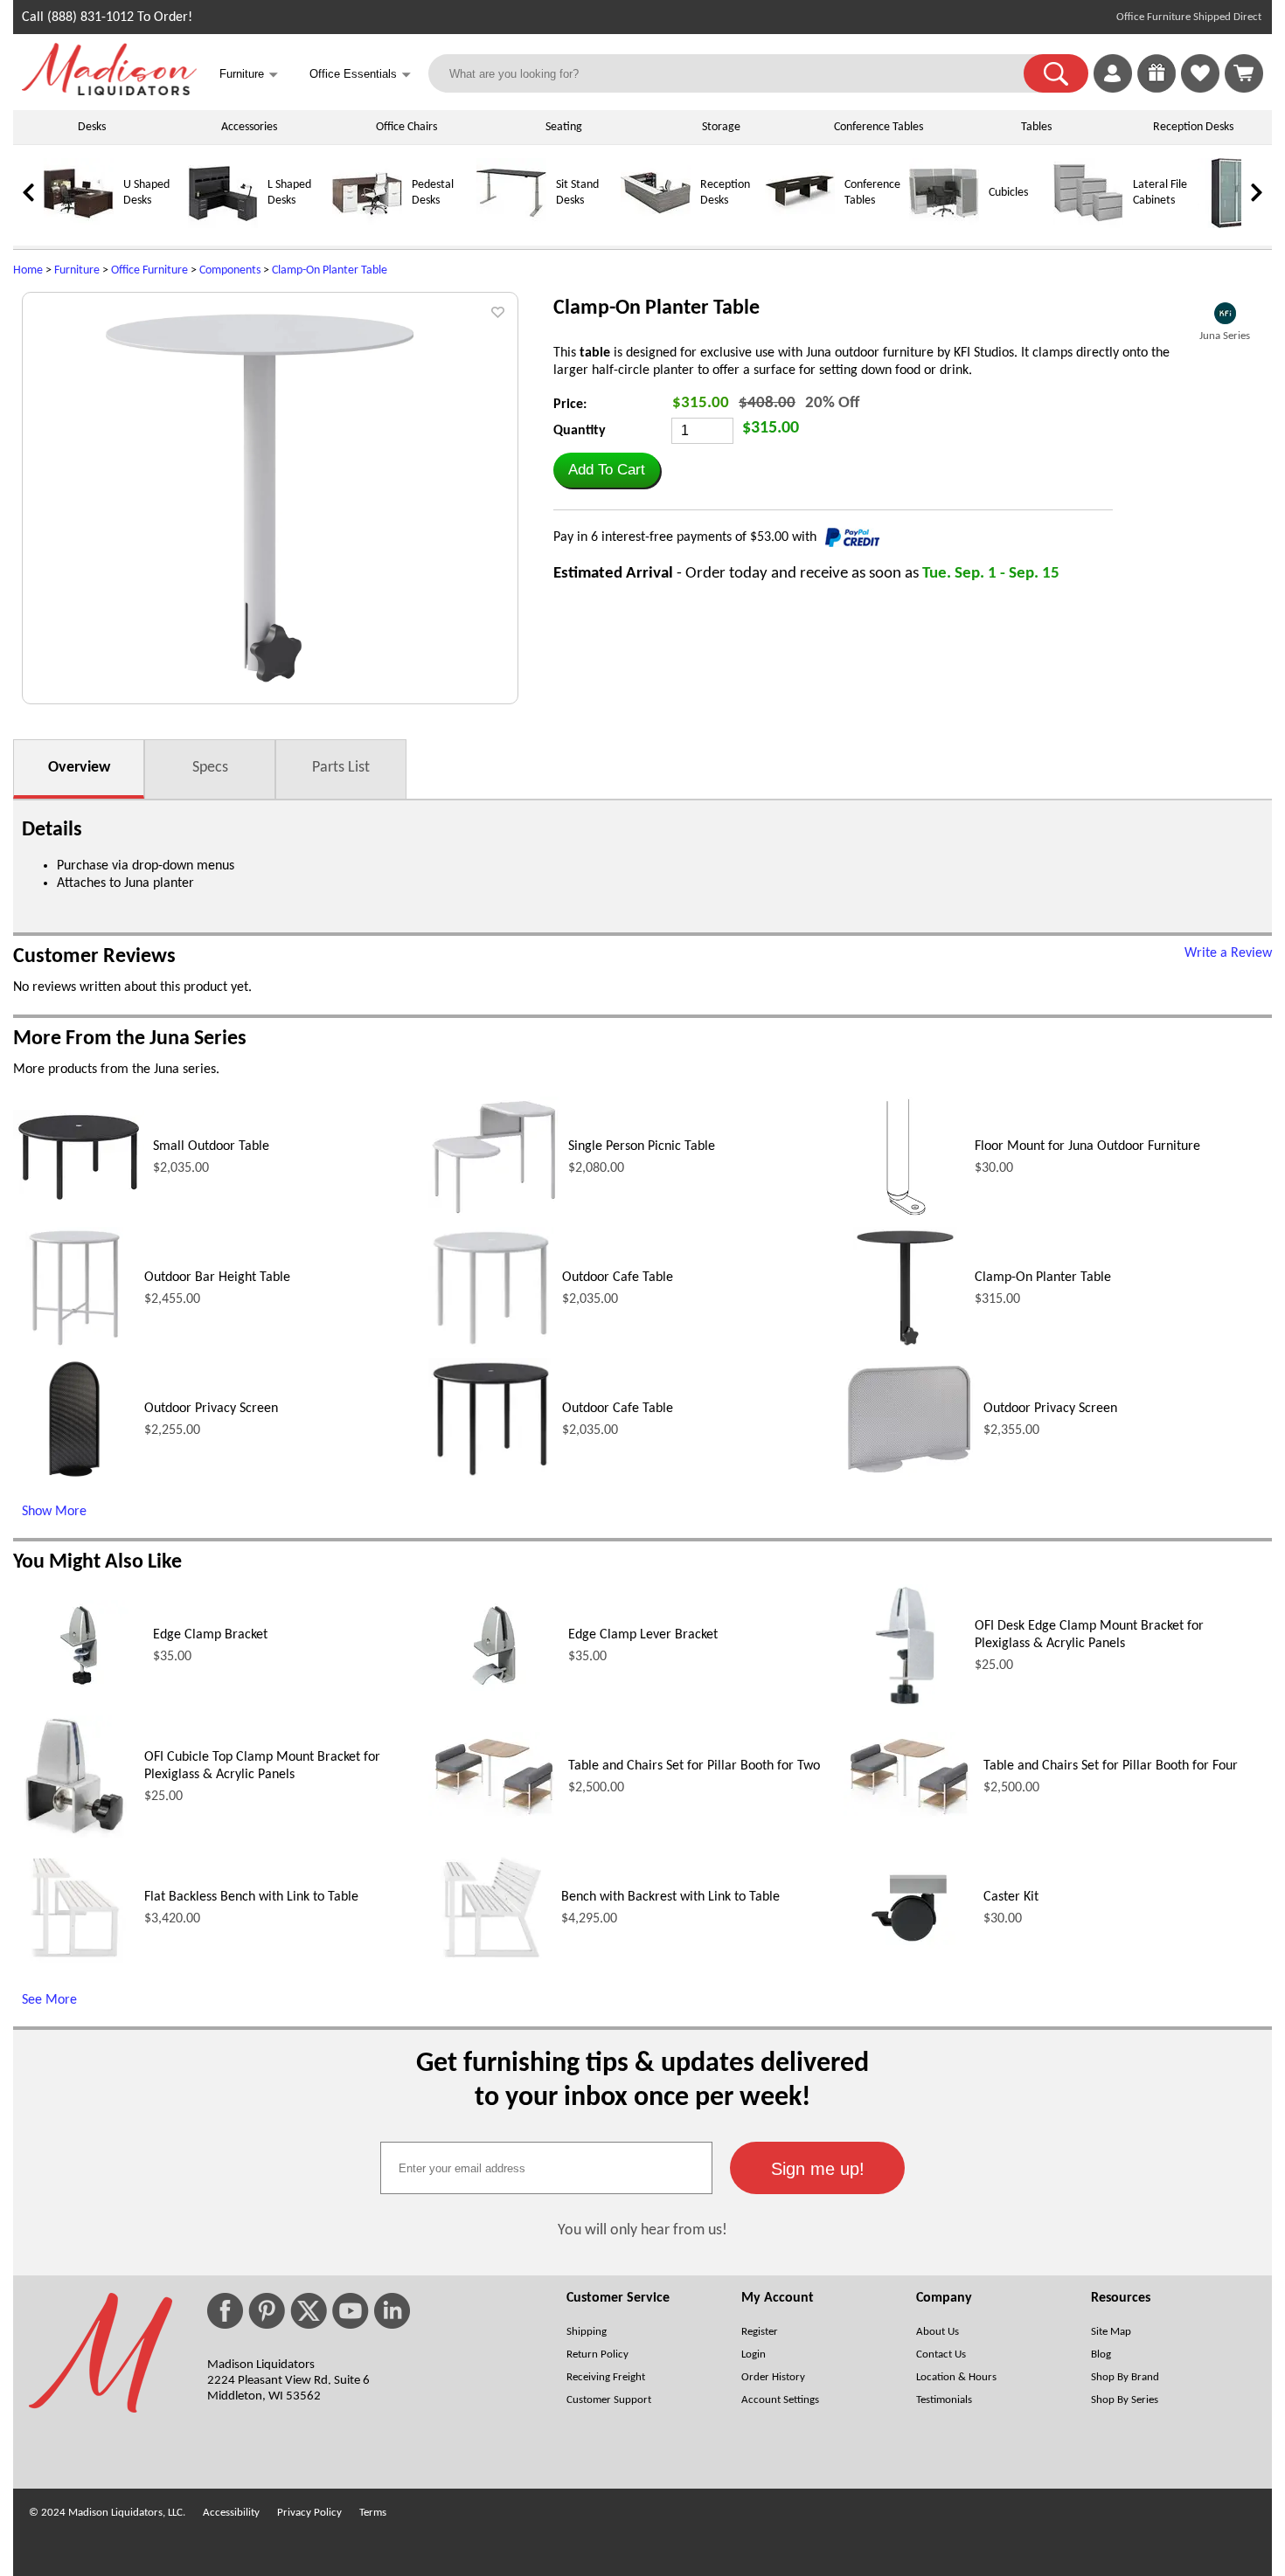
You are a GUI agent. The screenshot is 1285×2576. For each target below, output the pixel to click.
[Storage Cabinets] (1233, 225)
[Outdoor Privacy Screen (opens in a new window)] (74, 1477)
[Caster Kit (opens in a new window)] (909, 1951)
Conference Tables (879, 127)
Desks (92, 127)
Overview (79, 768)
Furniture (77, 270)
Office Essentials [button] (360, 75)
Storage (721, 127)
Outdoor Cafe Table (618, 1278)
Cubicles (1008, 193)
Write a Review (1228, 953)
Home (28, 270)
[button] (1056, 73)
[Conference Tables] (800, 225)
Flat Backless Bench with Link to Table (251, 1897)
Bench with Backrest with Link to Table (670, 1897)
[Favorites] (1200, 89)
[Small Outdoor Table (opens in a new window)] (79, 1201)
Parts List (341, 768)
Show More (54, 1512)
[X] (309, 2311)
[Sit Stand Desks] (511, 225)
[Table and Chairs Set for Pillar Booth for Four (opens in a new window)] (909, 1818)
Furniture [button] (249, 75)
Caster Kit (1011, 1897)
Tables (1036, 127)
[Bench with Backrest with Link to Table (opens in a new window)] (490, 1965)
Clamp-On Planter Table (330, 270)
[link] (1244, 73)
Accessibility (231, 2513)
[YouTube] (351, 2311)
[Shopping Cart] (1244, 73)
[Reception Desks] (656, 225)
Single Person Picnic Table (642, 1146)
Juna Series (1225, 336)
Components (230, 270)
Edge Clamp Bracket (210, 1635)
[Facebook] (225, 2311)
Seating (564, 127)
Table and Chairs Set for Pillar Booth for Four (1111, 1766)
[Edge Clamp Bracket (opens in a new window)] (79, 1687)
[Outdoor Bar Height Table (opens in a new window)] (75, 1346)
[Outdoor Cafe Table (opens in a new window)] (491, 1346)
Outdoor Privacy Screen (211, 1409)
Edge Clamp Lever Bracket (643, 1635)
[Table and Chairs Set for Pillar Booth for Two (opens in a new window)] (494, 1818)
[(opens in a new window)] (1225, 313)
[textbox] (546, 2168)
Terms (373, 2513)
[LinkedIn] (392, 2311)
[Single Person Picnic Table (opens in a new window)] (494, 1214)
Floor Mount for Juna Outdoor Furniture (1087, 1146)
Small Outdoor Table (211, 1146)
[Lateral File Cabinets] (1088, 225)
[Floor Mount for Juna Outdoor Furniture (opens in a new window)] (905, 1215)
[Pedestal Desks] (367, 225)
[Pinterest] (267, 2311)
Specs (210, 768)
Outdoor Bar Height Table (217, 1278)
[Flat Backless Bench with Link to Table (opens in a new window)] (75, 1965)
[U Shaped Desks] (79, 225)
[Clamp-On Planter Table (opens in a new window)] (905, 1346)
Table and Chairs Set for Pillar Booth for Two (694, 1766)
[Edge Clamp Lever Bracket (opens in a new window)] (494, 1687)
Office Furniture (149, 270)
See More (49, 2000)
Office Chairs (406, 127)
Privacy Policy (309, 2513)
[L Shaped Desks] (223, 225)
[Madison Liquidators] (109, 92)
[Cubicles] (944, 225)
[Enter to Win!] (1156, 89)
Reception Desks (1193, 127)
